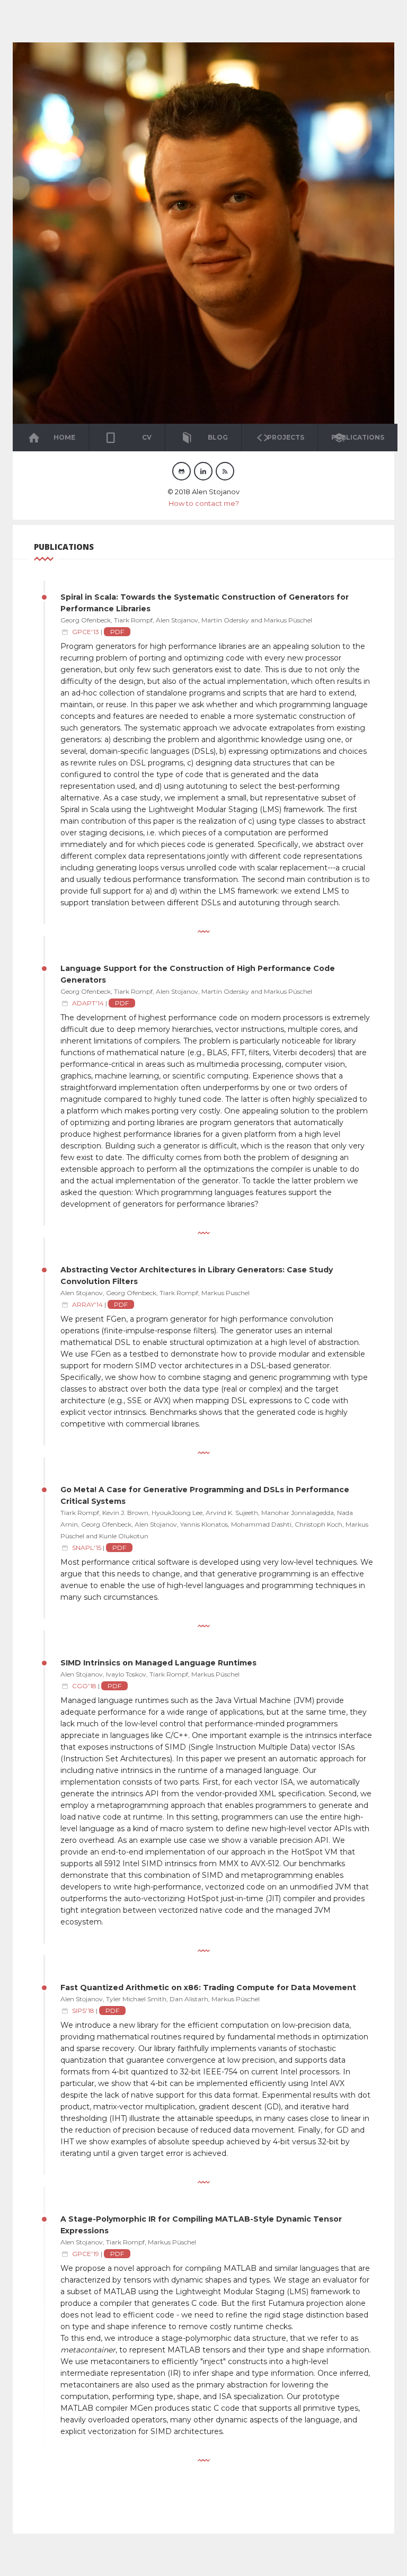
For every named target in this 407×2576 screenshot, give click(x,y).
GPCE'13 (86, 632)
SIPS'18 (83, 2011)
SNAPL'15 (87, 1548)
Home (64, 437)
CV (147, 437)
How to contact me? (204, 503)
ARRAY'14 (87, 1304)
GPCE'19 (86, 2254)
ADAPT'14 (88, 1003)
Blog (218, 437)
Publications (358, 437)
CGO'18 (84, 1686)
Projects (286, 437)
